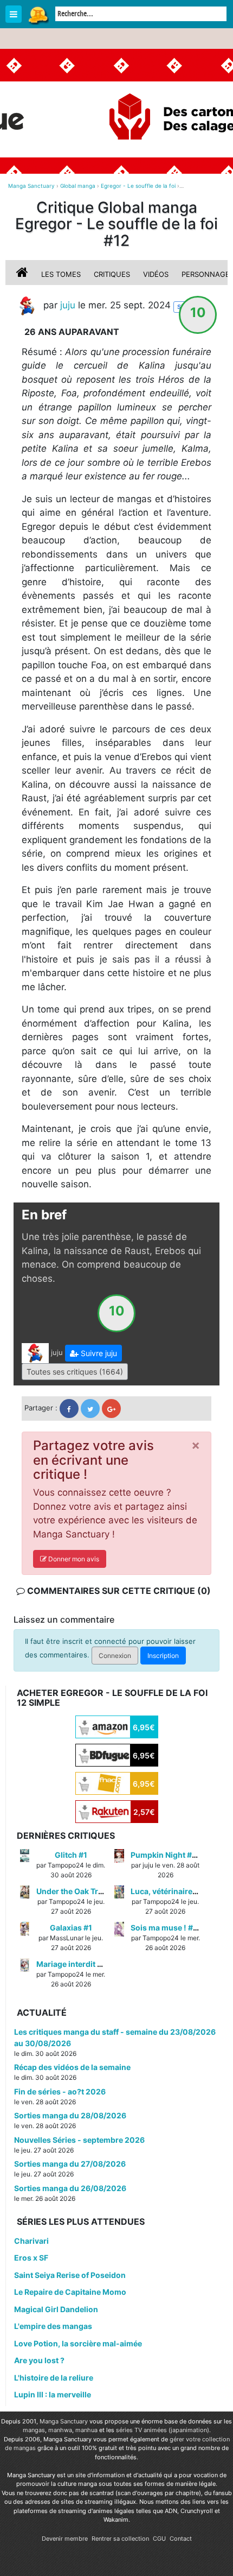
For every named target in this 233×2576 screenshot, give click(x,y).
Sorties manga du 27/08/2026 (70, 2164)
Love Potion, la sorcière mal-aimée (78, 2343)
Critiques (112, 274)
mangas (34, 2430)
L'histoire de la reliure (54, 2378)
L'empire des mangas (53, 2326)
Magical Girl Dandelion (56, 2309)
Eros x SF (31, 2258)
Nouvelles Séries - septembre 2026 (79, 2140)
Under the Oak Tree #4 (77, 1891)
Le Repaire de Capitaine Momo (70, 2292)
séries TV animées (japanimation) (163, 2430)
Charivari (31, 2241)
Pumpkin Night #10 (166, 1855)
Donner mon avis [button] (73, 1559)
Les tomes (61, 274)
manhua (86, 2430)
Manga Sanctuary (64, 2421)
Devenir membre (65, 2539)
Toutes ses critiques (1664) (75, 1372)
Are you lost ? (39, 2360)
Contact (181, 2539)
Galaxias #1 (71, 1928)
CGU (159, 2539)
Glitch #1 (71, 1855)
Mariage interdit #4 (72, 1964)
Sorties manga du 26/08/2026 (70, 2188)
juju (68, 306)
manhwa (60, 2430)
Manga (38, 15)
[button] (93, 1353)
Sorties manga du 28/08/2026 (70, 2115)
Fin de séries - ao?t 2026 (60, 2091)
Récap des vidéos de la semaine (72, 2067)
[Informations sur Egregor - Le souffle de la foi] (23, 274)
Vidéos (156, 274)
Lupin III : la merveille (53, 2394)
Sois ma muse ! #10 (166, 1928)
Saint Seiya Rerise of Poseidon (70, 2275)
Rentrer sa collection (120, 2539)
